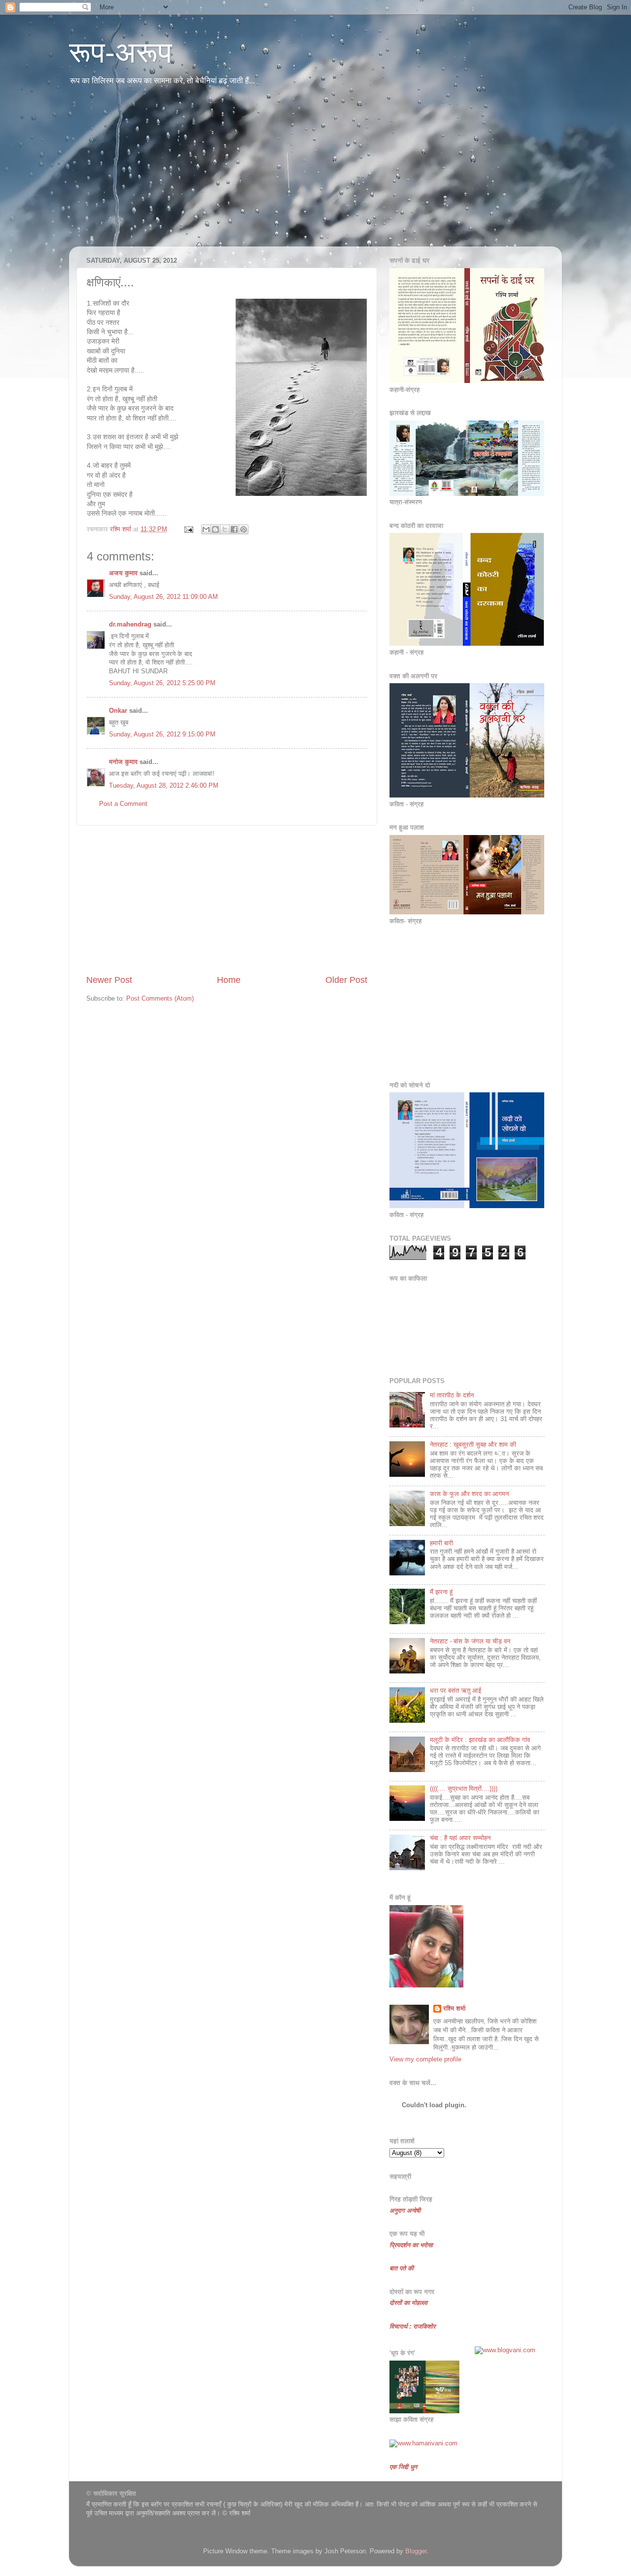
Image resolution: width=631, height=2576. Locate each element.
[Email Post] (188, 529)
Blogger (416, 2551)
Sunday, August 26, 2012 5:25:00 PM (162, 683)
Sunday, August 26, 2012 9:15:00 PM (162, 734)
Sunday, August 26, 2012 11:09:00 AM (163, 597)
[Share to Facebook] (234, 529)
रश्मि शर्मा (454, 2009)
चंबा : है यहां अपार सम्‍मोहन (460, 1838)
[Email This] (206, 529)
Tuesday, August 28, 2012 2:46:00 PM (164, 786)
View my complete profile (425, 2059)
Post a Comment (123, 804)
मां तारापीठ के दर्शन (452, 1395)
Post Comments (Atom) (160, 999)
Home (229, 980)
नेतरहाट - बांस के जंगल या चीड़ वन (470, 1641)
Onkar (118, 711)
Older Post (346, 980)
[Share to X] (225, 529)
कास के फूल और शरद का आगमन (469, 1494)
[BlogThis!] (215, 529)
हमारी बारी (441, 1543)
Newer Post (109, 980)
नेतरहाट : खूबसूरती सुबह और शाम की (473, 1445)
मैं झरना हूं (441, 1592)
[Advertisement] (315, 173)
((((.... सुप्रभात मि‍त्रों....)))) (464, 1789)
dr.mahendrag (130, 625)
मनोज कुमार (123, 762)
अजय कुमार (123, 573)
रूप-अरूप (121, 52)
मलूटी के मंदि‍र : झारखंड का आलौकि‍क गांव (480, 1740)
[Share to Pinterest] (244, 529)
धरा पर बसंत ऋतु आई (456, 1691)
